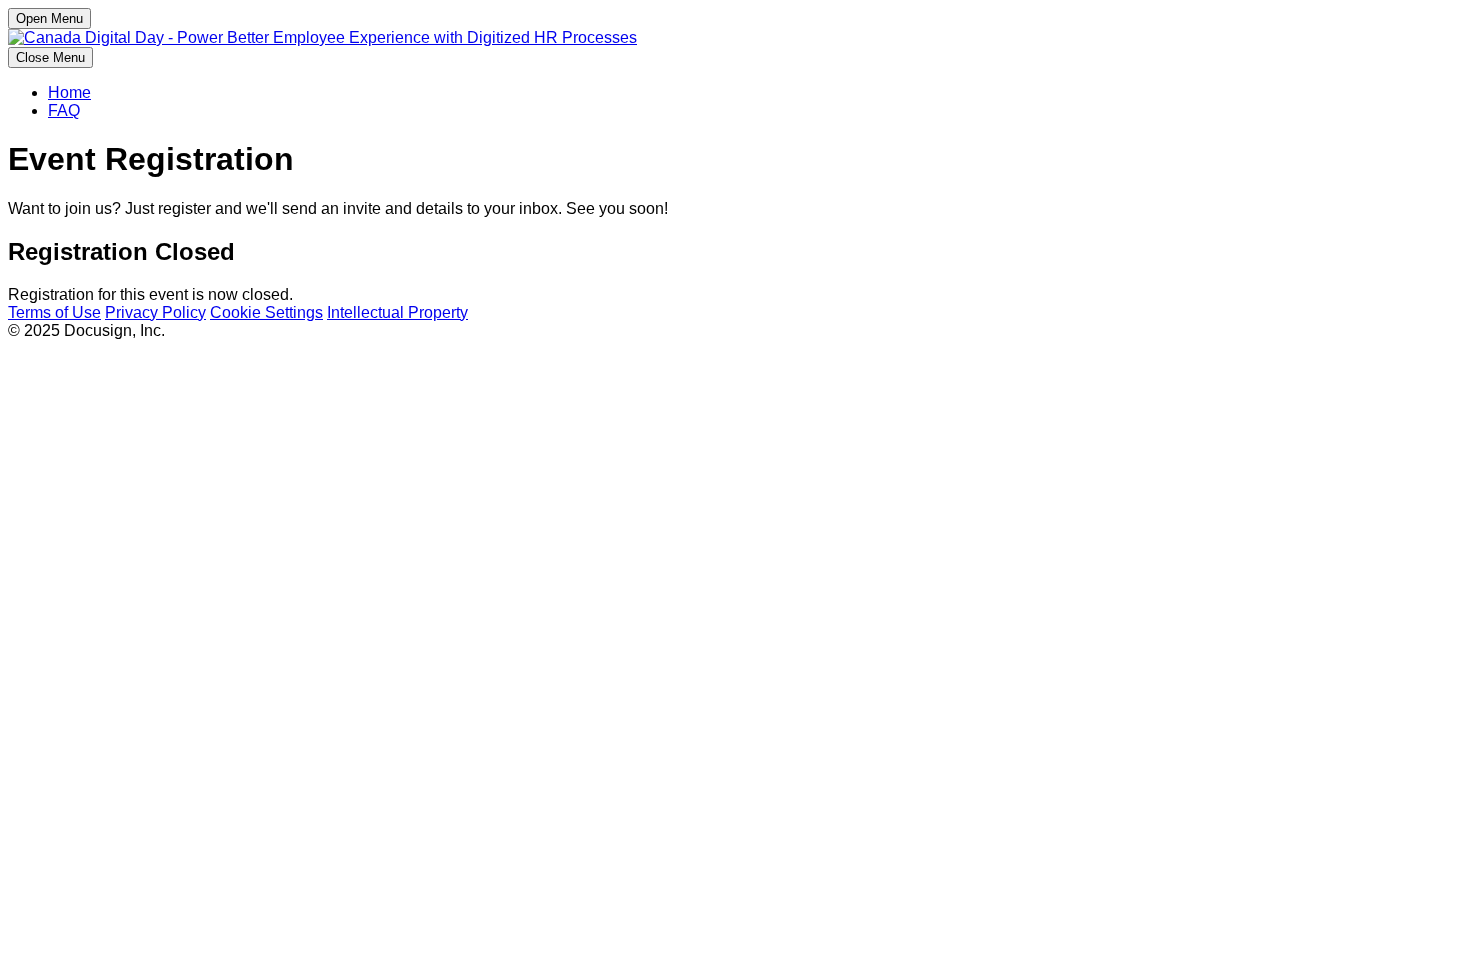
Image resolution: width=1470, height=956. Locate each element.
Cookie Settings (266, 312)
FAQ (64, 110)
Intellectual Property (397, 312)
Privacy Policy (155, 312)
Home (69, 92)
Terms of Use (54, 312)
